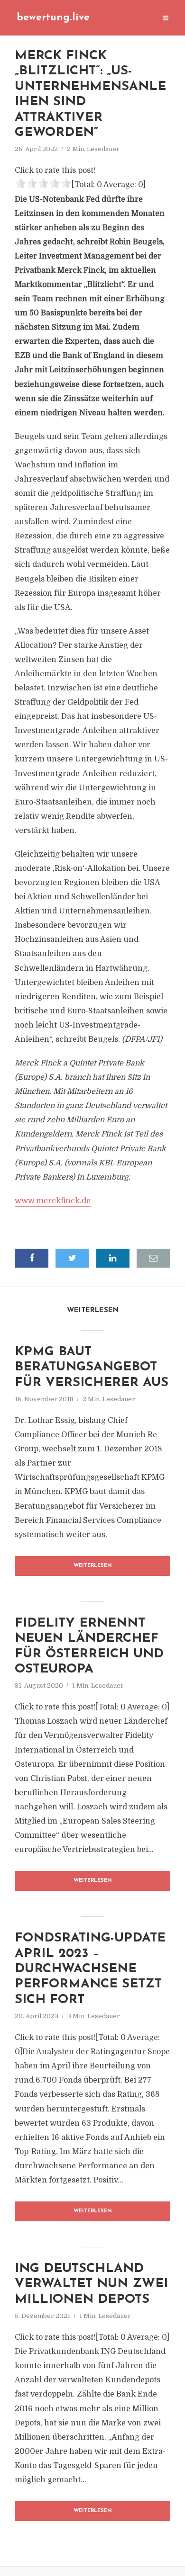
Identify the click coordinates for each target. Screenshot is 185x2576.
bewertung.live (53, 18)
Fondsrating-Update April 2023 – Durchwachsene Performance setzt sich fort (90, 1969)
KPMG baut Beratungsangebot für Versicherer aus (92, 1368)
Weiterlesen (93, 1566)
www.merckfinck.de (53, 1201)
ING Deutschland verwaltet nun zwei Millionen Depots (91, 2284)
